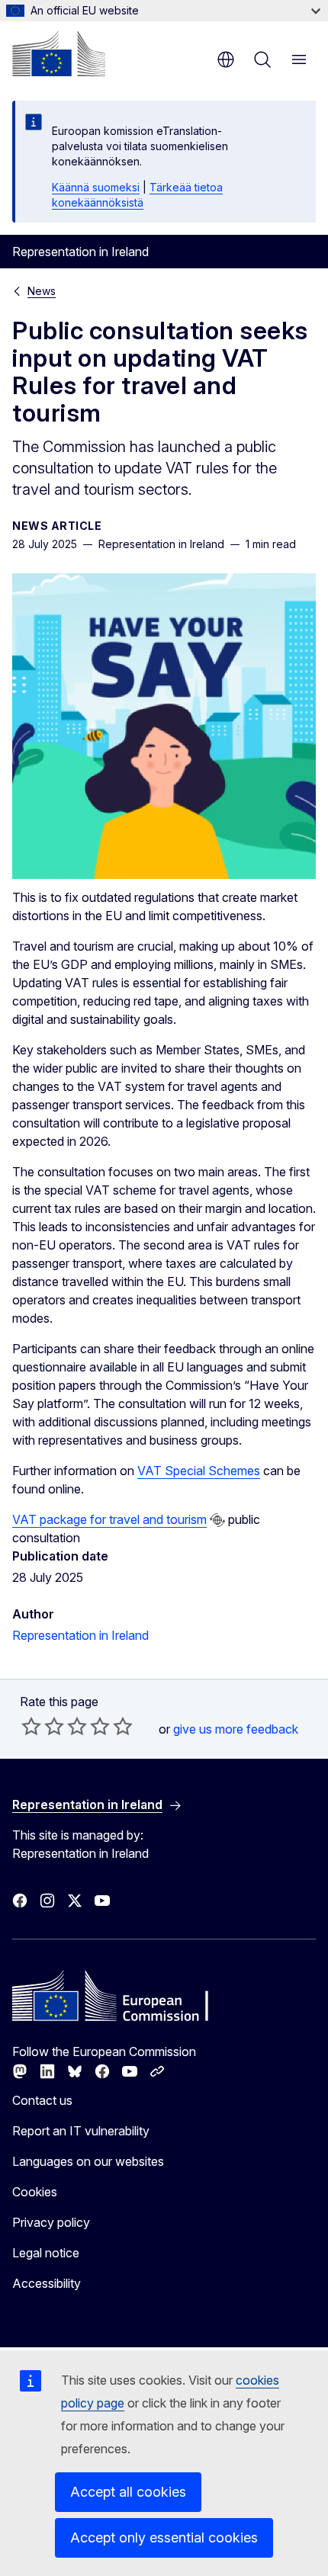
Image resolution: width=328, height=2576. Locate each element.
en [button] (226, 59)
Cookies (35, 2192)
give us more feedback (236, 1729)
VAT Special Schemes (199, 1471)
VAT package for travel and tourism (109, 1519)
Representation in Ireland (80, 1635)
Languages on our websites (88, 2161)
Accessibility (47, 2283)
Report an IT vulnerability (81, 2131)
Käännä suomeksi (96, 187)
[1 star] (31, 1726)
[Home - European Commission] (59, 53)
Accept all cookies (128, 2492)
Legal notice (46, 2253)
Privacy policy (51, 2222)
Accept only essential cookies (164, 2538)
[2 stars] (43, 1726)
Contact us (42, 2100)
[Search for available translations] (217, 1520)
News (42, 291)
